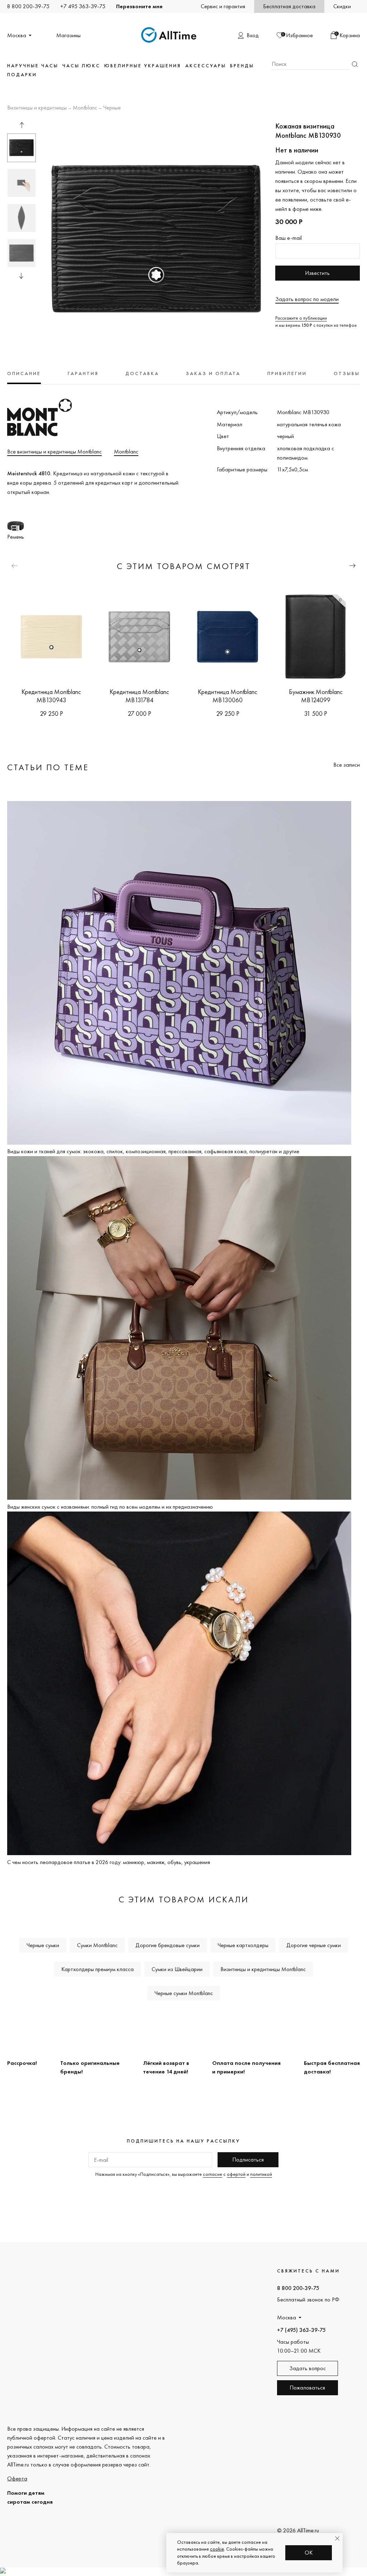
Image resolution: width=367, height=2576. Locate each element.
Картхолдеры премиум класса (97, 1969)
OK (309, 2553)
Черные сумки (43, 1945)
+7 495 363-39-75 (83, 6)
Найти (355, 64)
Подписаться (248, 2160)
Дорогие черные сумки (314, 1945)
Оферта (17, 2478)
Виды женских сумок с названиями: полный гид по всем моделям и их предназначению (110, 1507)
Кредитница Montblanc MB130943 (51, 696)
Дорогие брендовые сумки (168, 1945)
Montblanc (85, 108)
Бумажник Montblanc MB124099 (316, 696)
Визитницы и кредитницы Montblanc (263, 1969)
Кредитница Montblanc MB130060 (228, 696)
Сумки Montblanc (97, 1945)
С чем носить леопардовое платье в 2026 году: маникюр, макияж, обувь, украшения (109, 1862)
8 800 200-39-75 (28, 6)
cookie (217, 2549)
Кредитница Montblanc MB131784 (139, 696)
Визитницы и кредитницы (37, 108)
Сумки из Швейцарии (177, 1969)
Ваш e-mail (289, 238)
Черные (112, 108)
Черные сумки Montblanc (184, 1993)
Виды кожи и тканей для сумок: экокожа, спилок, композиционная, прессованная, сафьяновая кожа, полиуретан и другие (153, 1151)
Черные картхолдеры (243, 1945)
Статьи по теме (48, 767)
